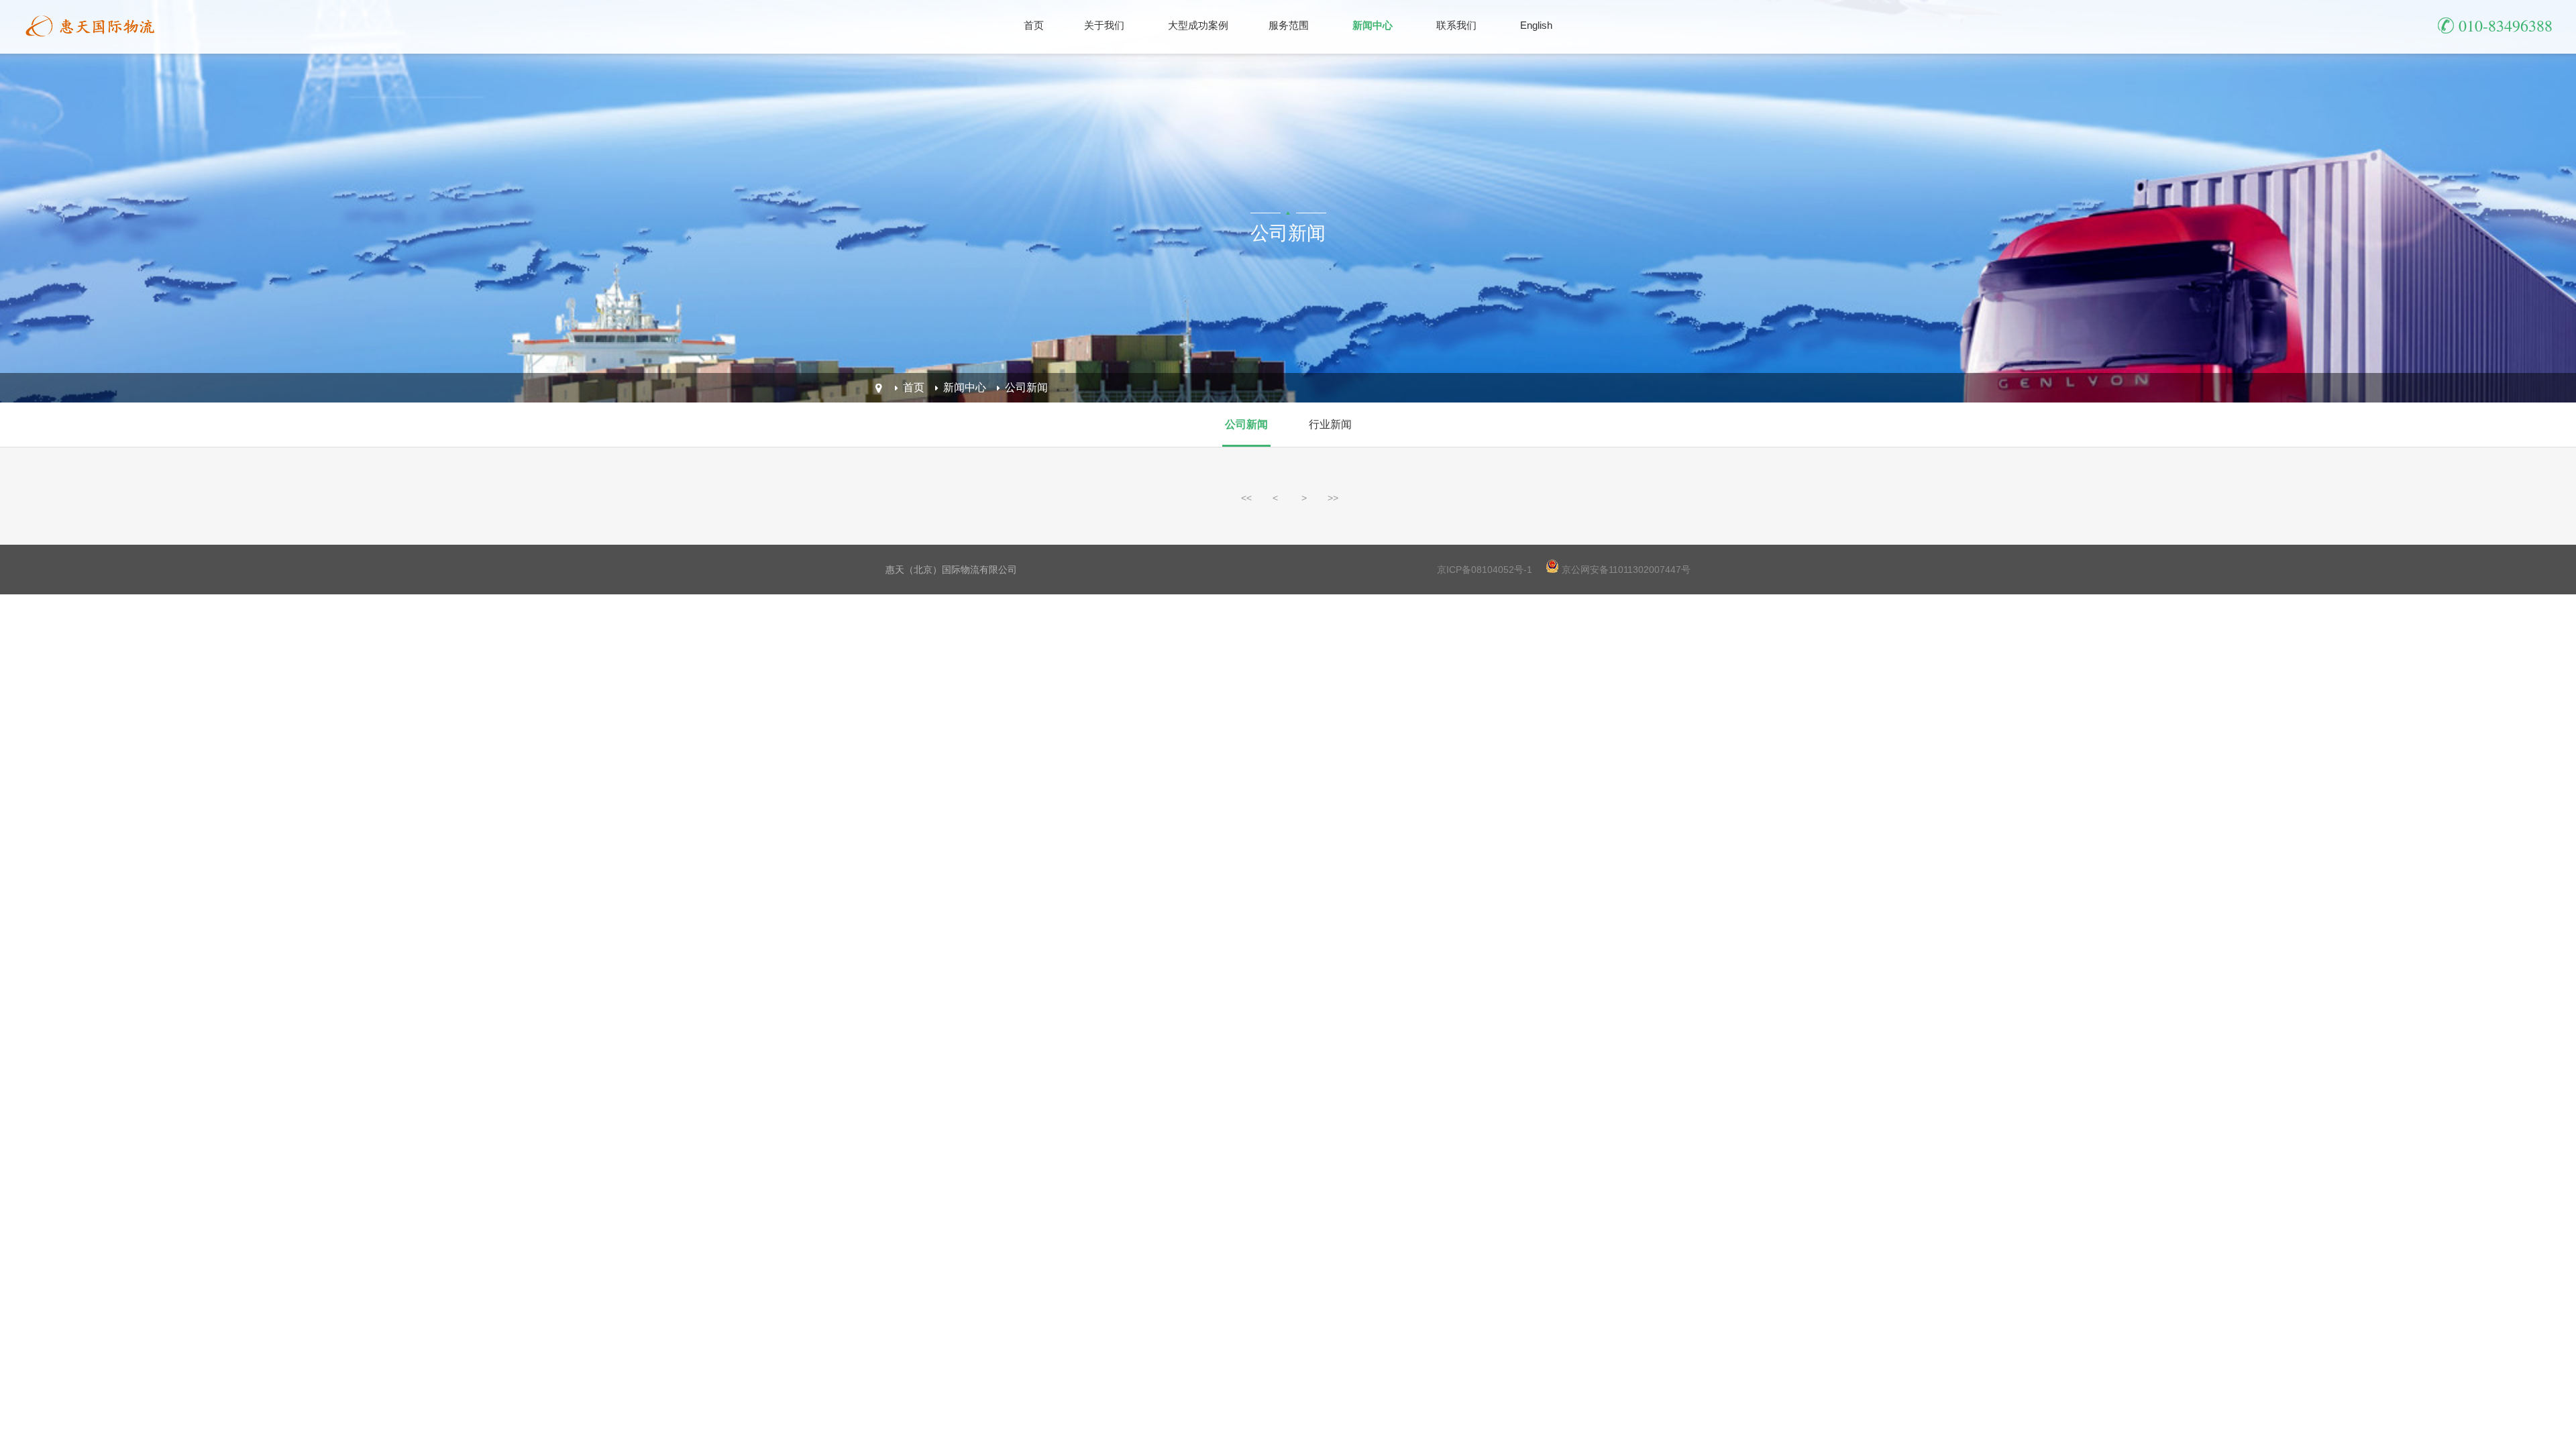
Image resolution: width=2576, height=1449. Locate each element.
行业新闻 (1330, 424)
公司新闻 (1026, 387)
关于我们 (1104, 25)
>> (1333, 498)
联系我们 (1456, 25)
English (1536, 25)
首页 (1034, 25)
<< (1246, 498)
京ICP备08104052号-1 (1485, 570)
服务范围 (1289, 25)
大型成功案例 (1198, 25)
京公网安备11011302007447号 (1626, 570)
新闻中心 (1373, 25)
